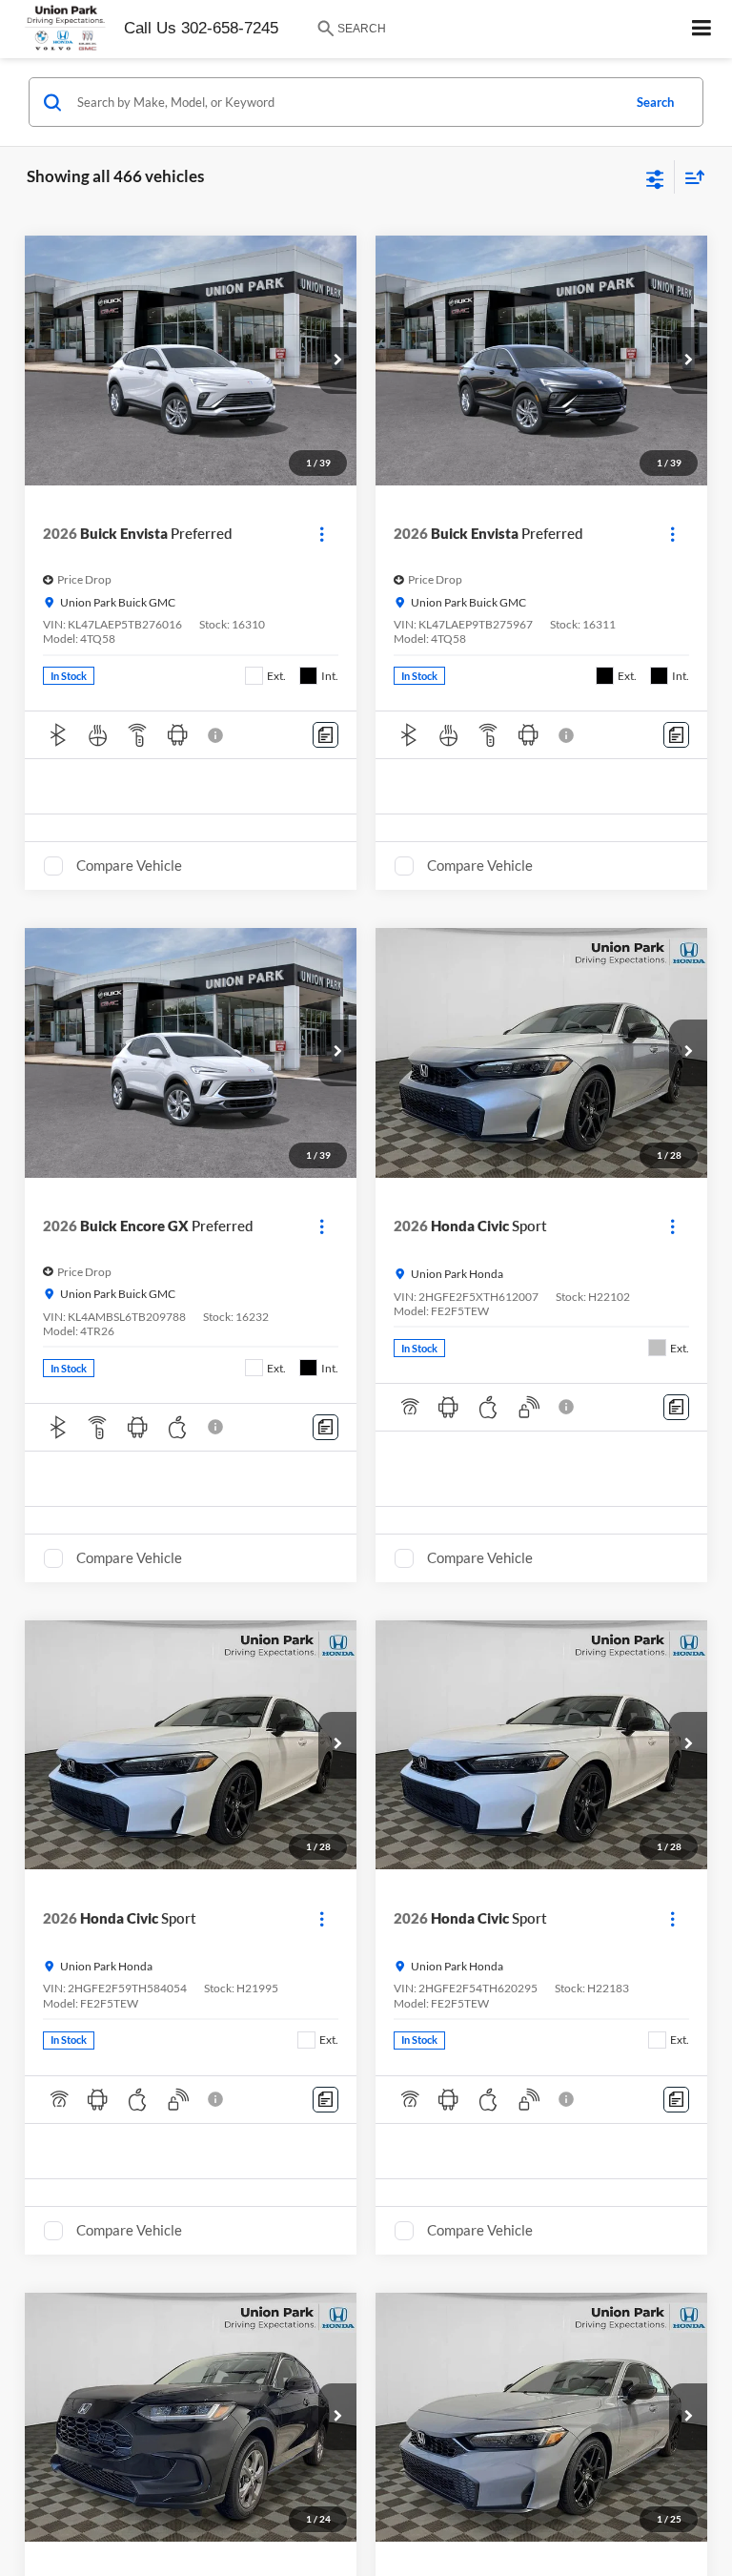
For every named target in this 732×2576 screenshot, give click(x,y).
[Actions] (322, 534)
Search (655, 102)
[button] (337, 361)
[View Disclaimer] (217, 735)
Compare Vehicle (129, 865)
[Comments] (325, 735)
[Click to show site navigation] (702, 29)
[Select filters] (655, 177)
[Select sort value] (690, 177)
